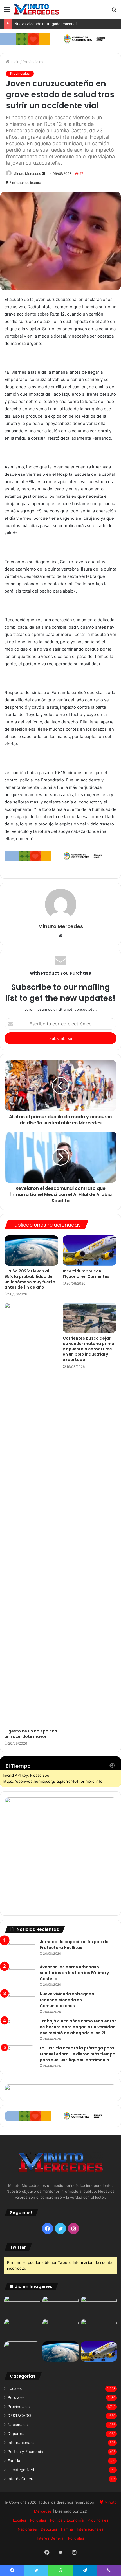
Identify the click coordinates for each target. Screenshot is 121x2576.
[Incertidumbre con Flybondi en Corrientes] (90, 1250)
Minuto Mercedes (27, 174)
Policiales (16, 2397)
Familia (14, 2461)
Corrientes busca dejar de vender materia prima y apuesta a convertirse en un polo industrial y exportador (88, 1349)
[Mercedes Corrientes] (37, 9)
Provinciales (33, 62)
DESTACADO (19, 2416)
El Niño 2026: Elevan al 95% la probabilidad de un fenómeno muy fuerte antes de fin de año (30, 1279)
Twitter (18, 2247)
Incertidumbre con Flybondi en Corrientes (86, 1274)
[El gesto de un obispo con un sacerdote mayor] (31, 1514)
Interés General (22, 2479)
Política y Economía (25, 2452)
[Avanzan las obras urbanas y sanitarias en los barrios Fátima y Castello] (20, 1975)
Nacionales (18, 2425)
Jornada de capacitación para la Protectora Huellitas (74, 1945)
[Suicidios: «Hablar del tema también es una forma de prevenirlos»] (22, 2352)
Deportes (16, 2434)
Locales (15, 2388)
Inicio (14, 62)
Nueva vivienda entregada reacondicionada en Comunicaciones (67, 2000)
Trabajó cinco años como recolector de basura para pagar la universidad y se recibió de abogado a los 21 (78, 2027)
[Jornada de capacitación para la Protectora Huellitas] (20, 1949)
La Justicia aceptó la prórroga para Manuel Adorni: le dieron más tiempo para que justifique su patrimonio (78, 2054)
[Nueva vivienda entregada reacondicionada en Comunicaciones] (20, 2002)
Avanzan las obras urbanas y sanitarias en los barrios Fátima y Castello (74, 1973)
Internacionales (22, 2443)
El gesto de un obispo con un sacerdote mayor (31, 1734)
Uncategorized (21, 2470)
